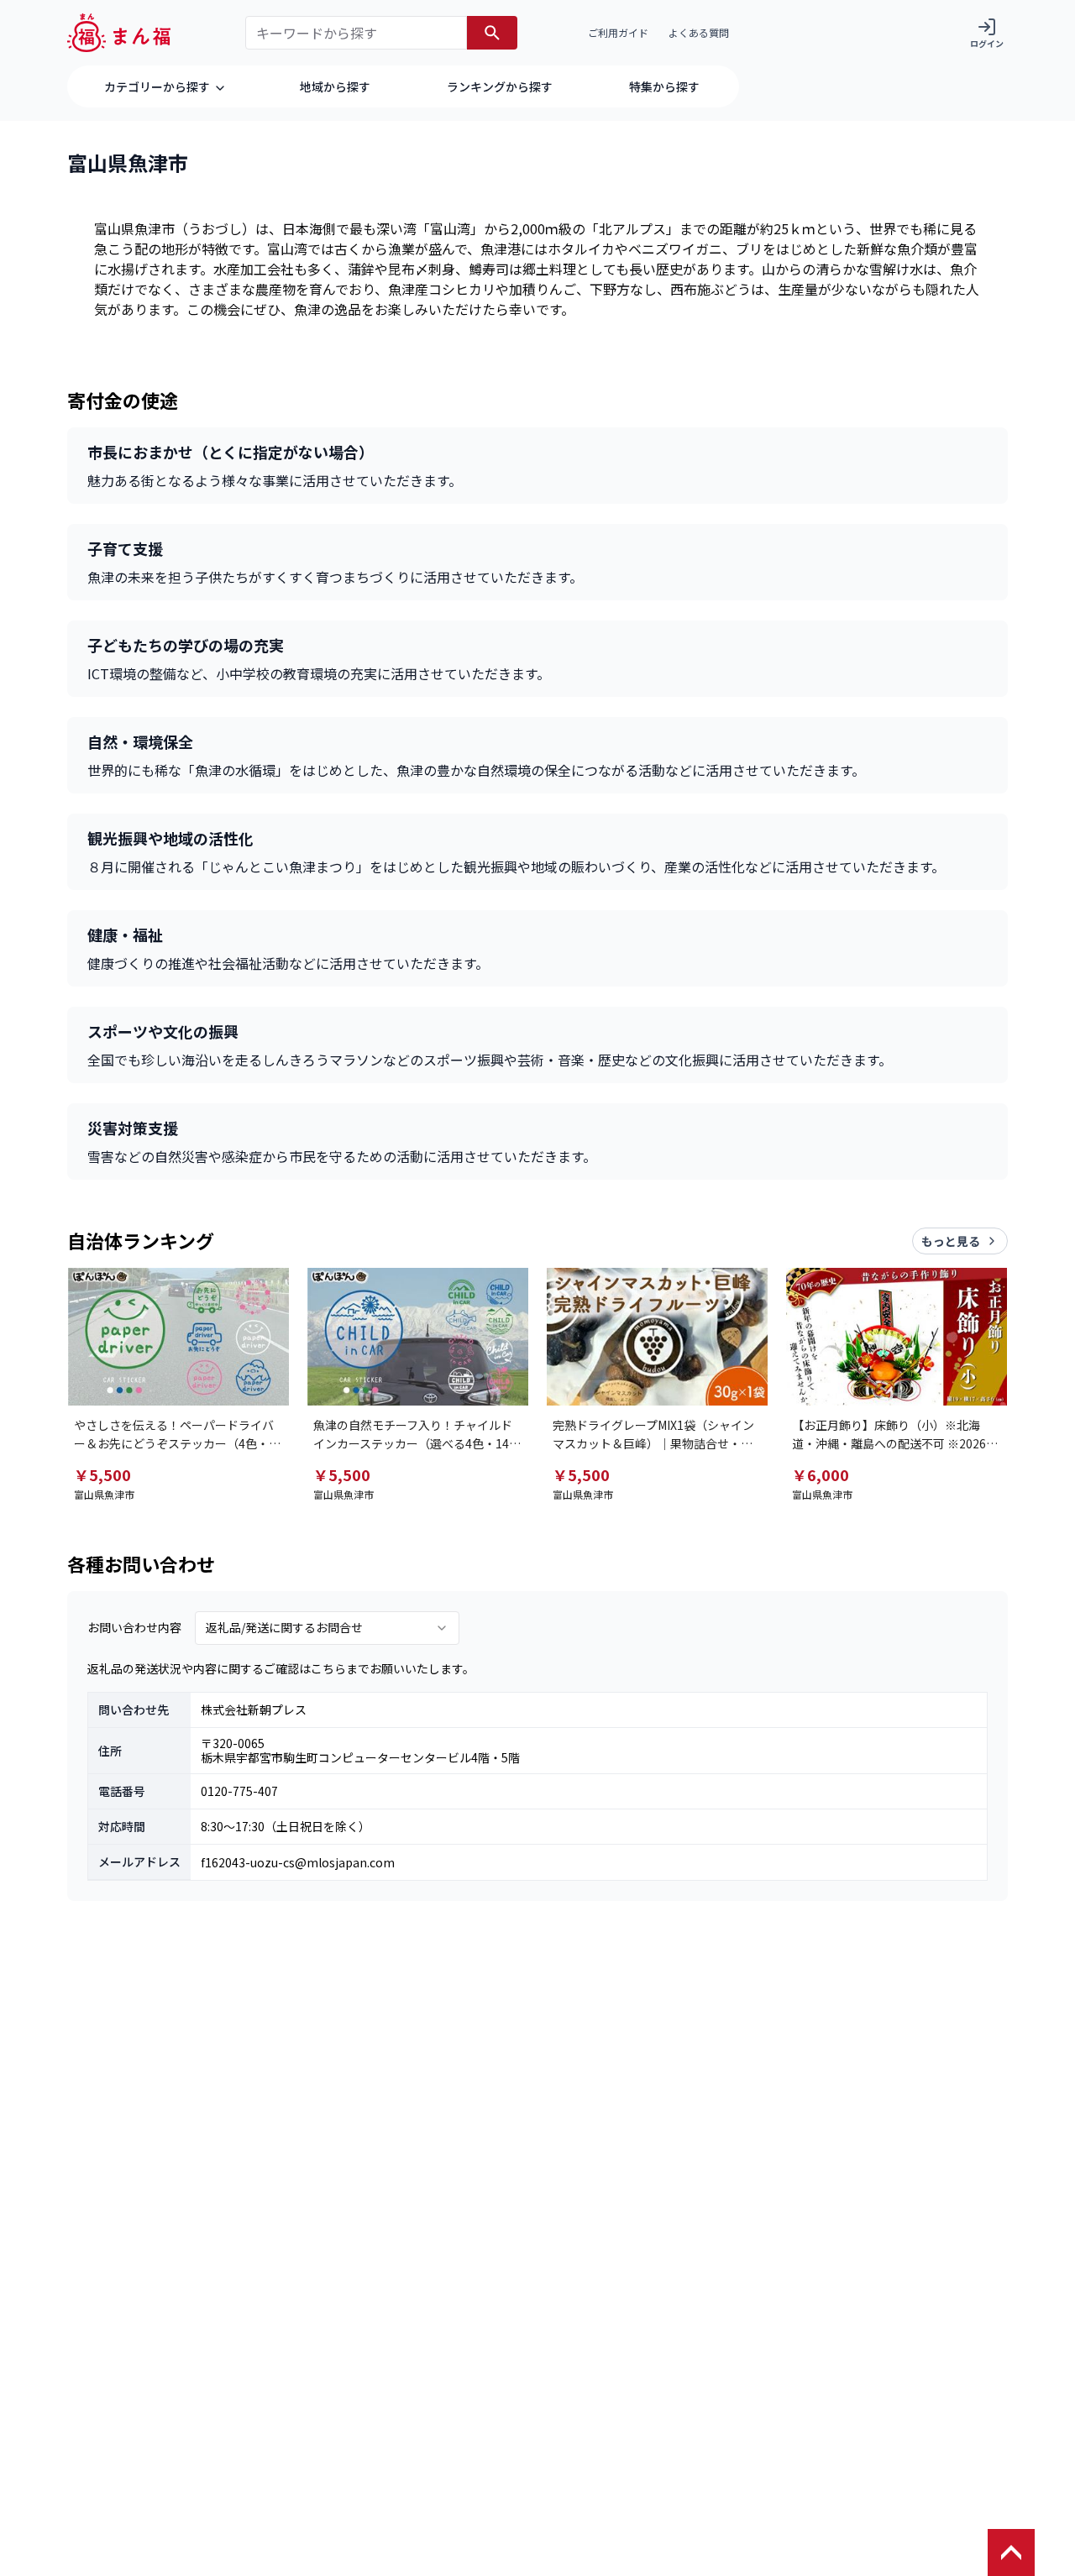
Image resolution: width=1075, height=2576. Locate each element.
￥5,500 (102, 1474)
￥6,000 (821, 1474)
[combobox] (327, 1628)
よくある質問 (699, 32)
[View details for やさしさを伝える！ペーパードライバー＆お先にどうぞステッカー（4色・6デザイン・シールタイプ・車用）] (178, 1337)
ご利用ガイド (618, 32)
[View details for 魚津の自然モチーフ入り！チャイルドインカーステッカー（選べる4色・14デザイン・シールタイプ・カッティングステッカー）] (418, 1337)
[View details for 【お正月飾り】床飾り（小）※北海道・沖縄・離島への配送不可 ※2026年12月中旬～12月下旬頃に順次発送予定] (897, 1337)
